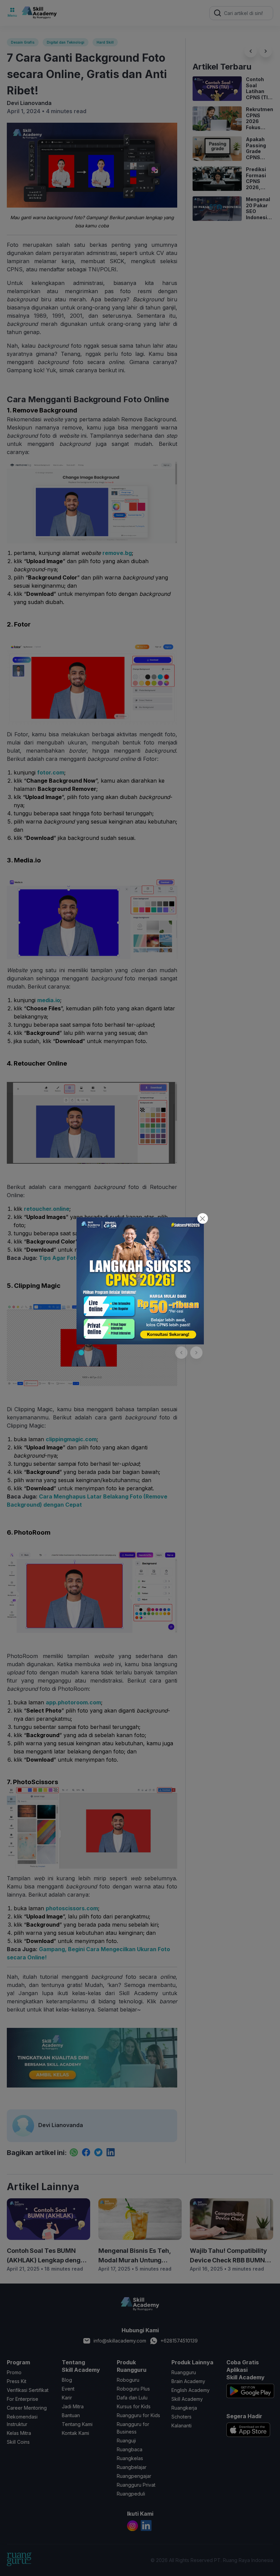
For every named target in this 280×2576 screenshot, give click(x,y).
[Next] (196, 1353)
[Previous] (181, 1353)
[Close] (203, 1218)
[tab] (81, 1353)
